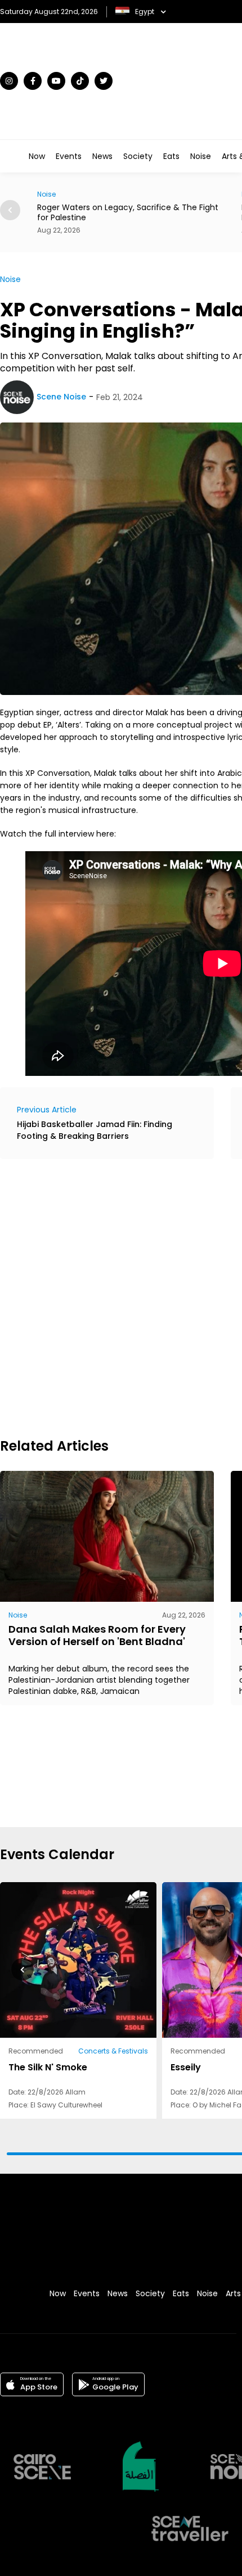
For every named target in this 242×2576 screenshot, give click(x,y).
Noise (201, 156)
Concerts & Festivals (113, 2051)
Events (69, 156)
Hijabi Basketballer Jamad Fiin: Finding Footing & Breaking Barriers (95, 1130)
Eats (171, 156)
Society (138, 156)
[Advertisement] (121, 1297)
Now (37, 156)
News (102, 156)
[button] (23, 1969)
